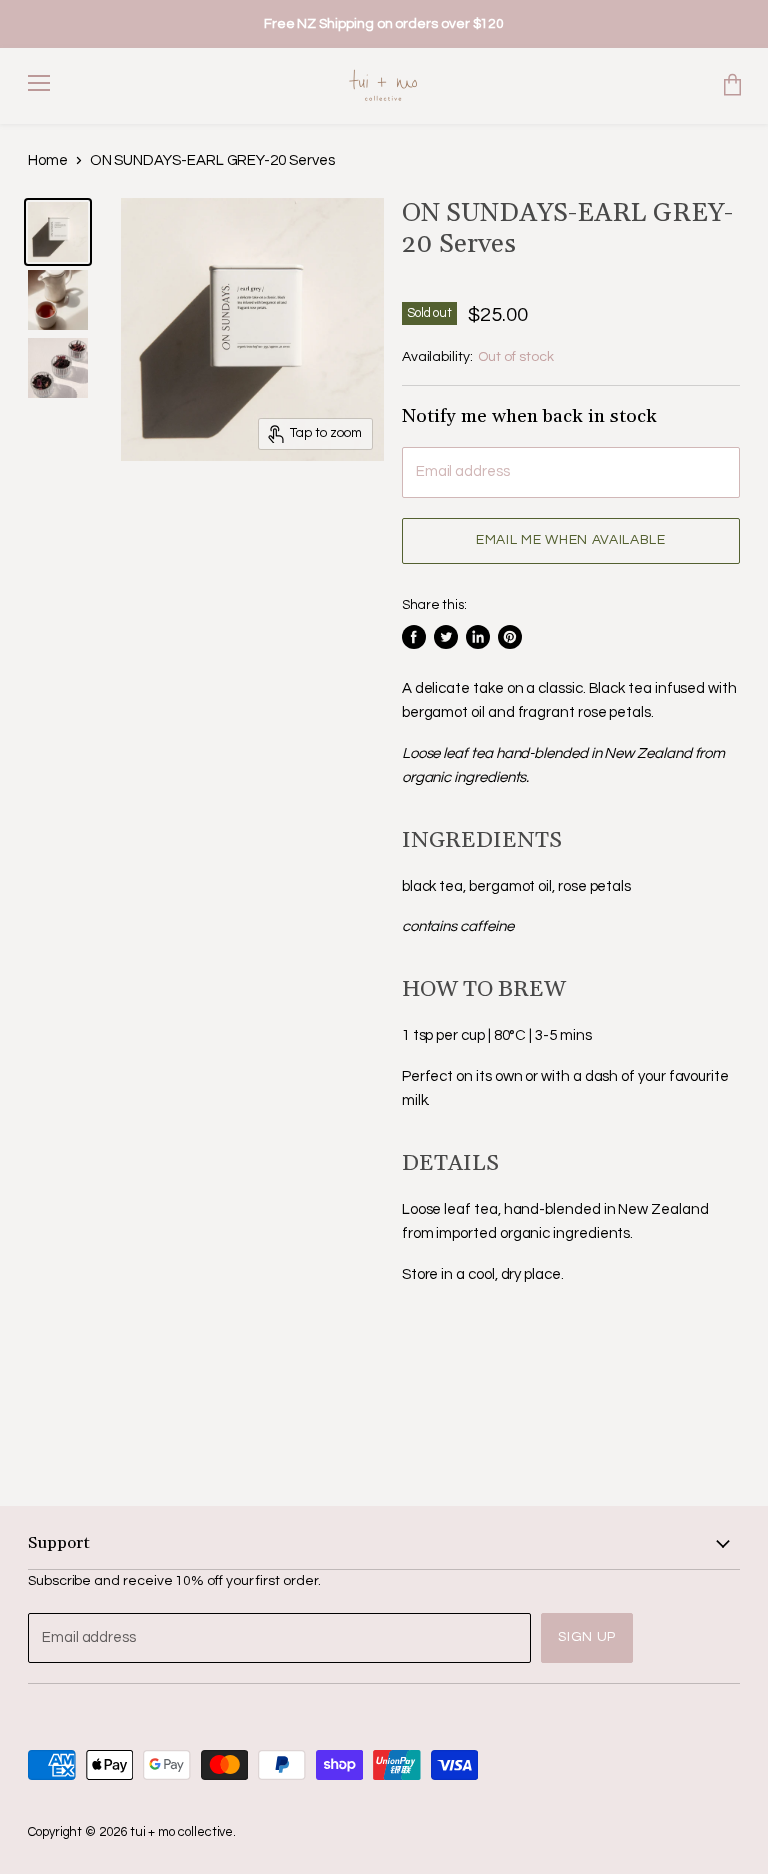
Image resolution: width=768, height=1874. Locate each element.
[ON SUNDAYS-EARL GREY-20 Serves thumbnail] (58, 232)
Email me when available (571, 540)
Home (48, 160)
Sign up (587, 1637)
